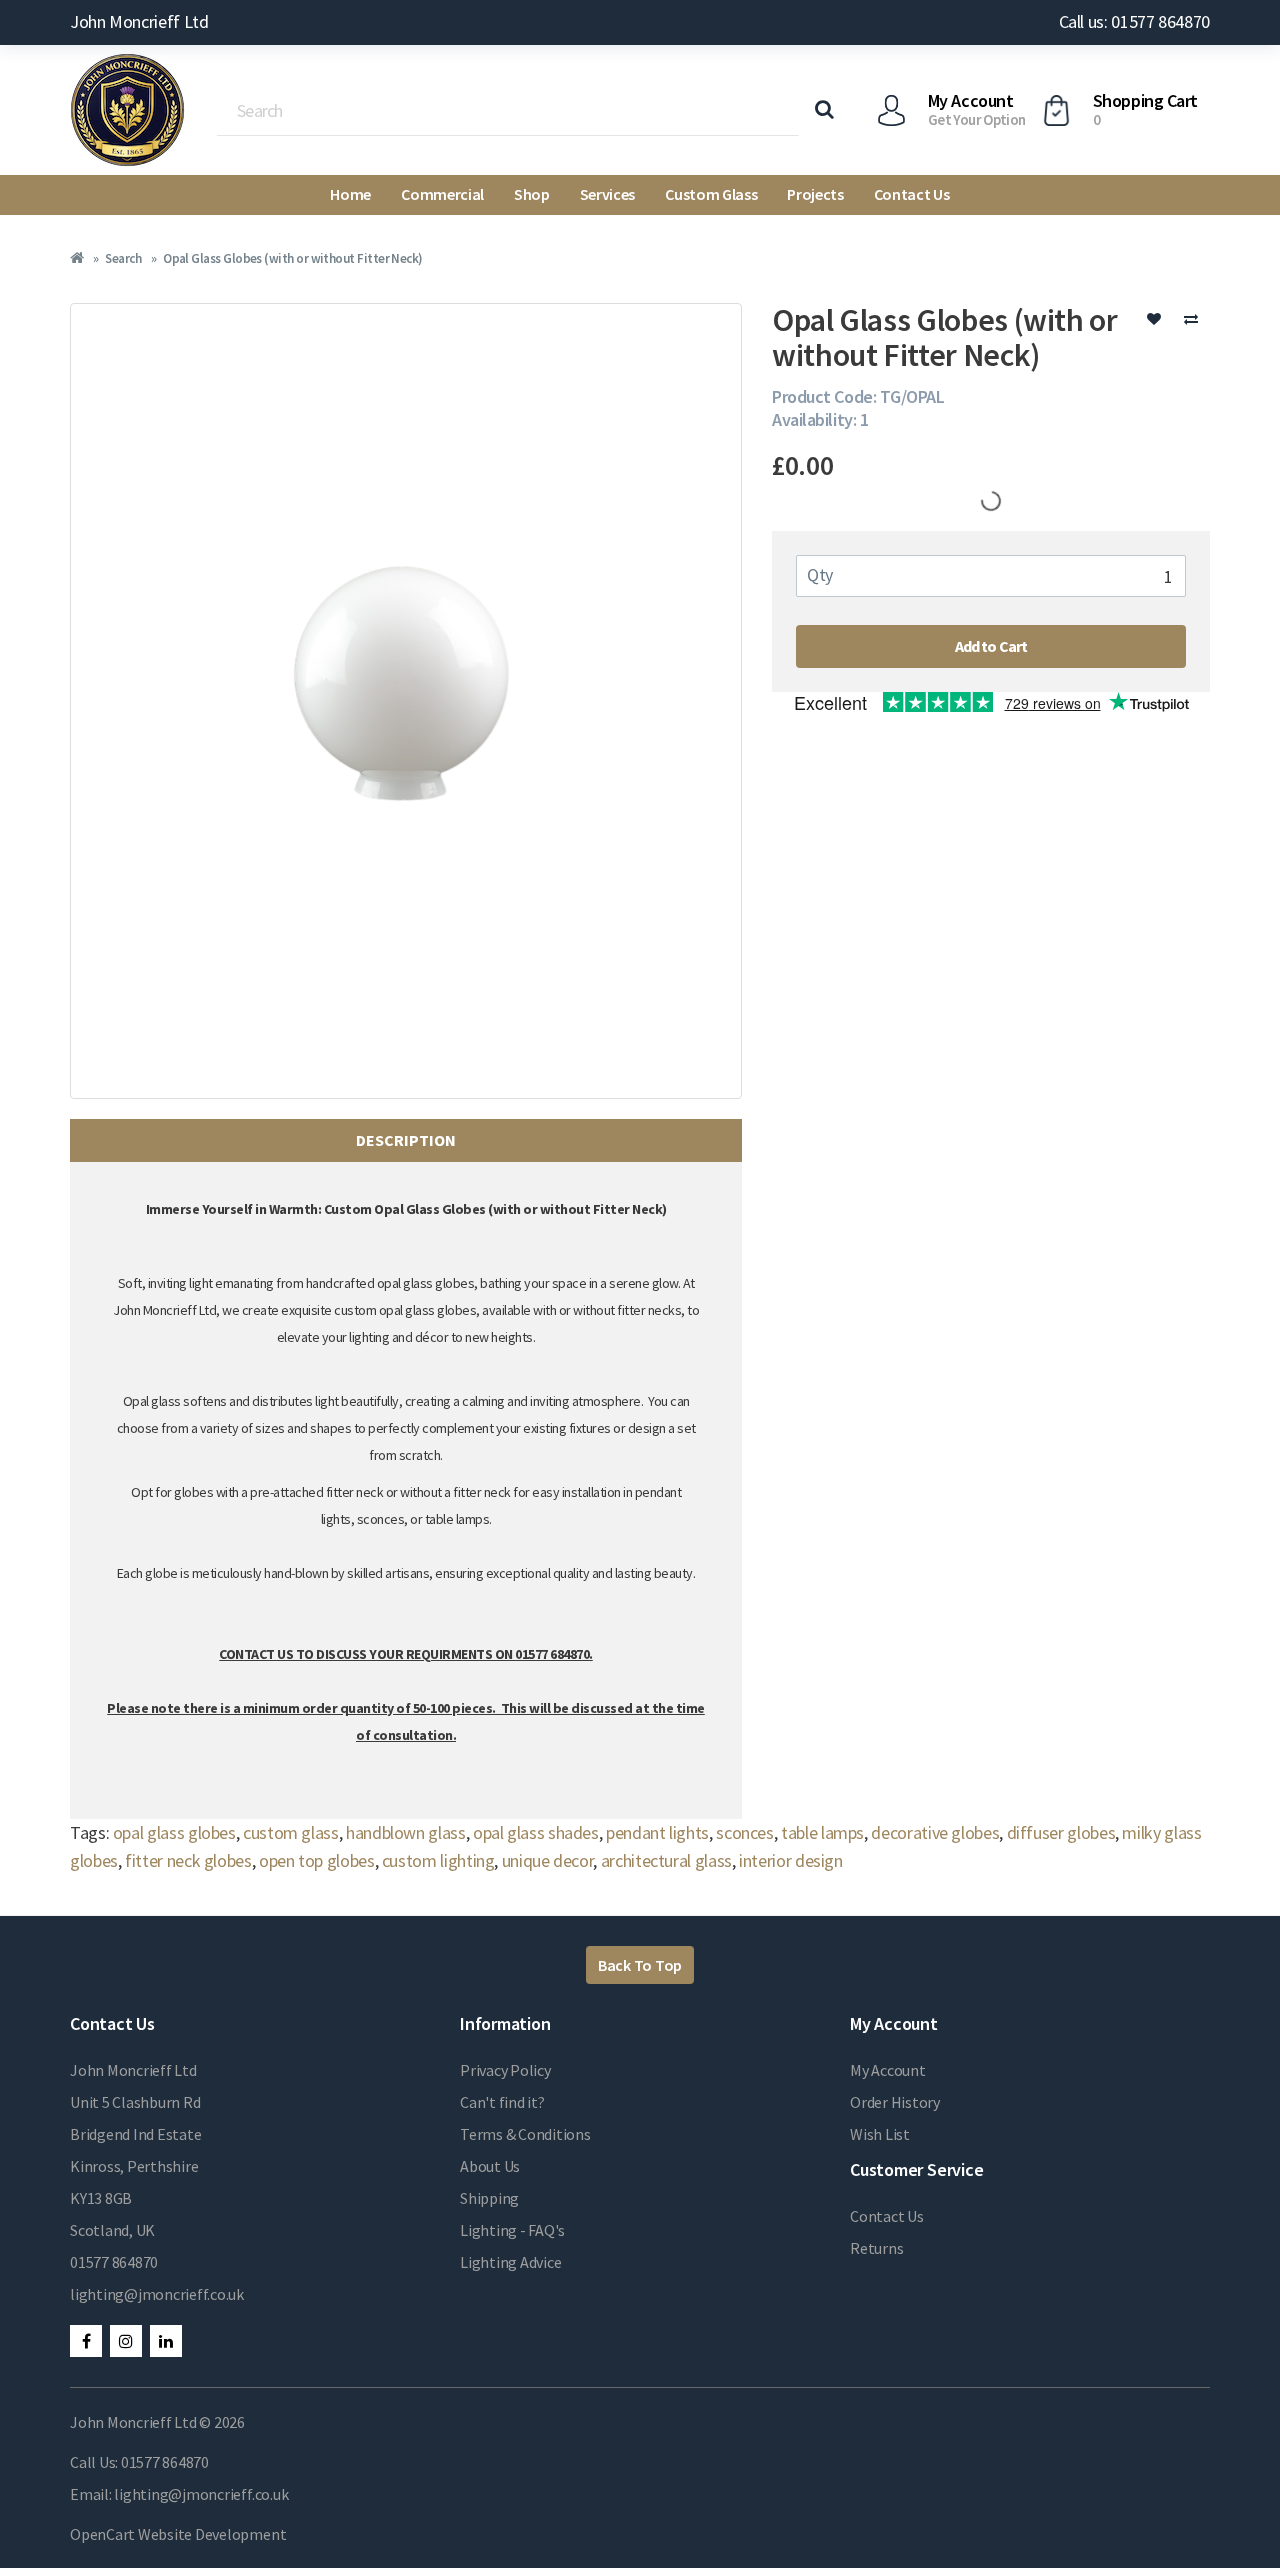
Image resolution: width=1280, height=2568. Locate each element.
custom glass (291, 1832)
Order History (895, 2102)
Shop (532, 194)
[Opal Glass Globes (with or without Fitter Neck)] (406, 701)
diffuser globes (1061, 1832)
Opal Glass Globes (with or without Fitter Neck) (293, 258)
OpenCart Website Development (178, 2534)
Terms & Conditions (525, 2134)
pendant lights (657, 1832)
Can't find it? (502, 2102)
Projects (815, 194)
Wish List (880, 2134)
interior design (791, 1860)
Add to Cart (991, 646)
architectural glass (666, 1860)
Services (607, 194)
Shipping (489, 2198)
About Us (490, 2166)
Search (123, 258)
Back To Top (640, 1965)
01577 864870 (114, 2262)
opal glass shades (536, 1832)
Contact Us (912, 194)
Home (350, 194)
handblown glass (406, 1832)
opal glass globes (174, 1832)
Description (406, 1140)
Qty (820, 574)
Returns (876, 2248)
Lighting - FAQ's (512, 2230)
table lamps (822, 1832)
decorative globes (935, 1832)
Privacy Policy (505, 2070)
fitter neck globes (188, 1860)
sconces (744, 1832)
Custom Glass (711, 194)
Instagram (126, 2341)
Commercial (442, 194)
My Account (888, 2070)
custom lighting (438, 1860)
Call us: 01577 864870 (1134, 21)
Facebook (86, 2341)
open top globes (317, 1860)
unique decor (548, 1860)
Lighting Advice (510, 2262)
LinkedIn (166, 2341)
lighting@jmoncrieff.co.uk (157, 2294)
